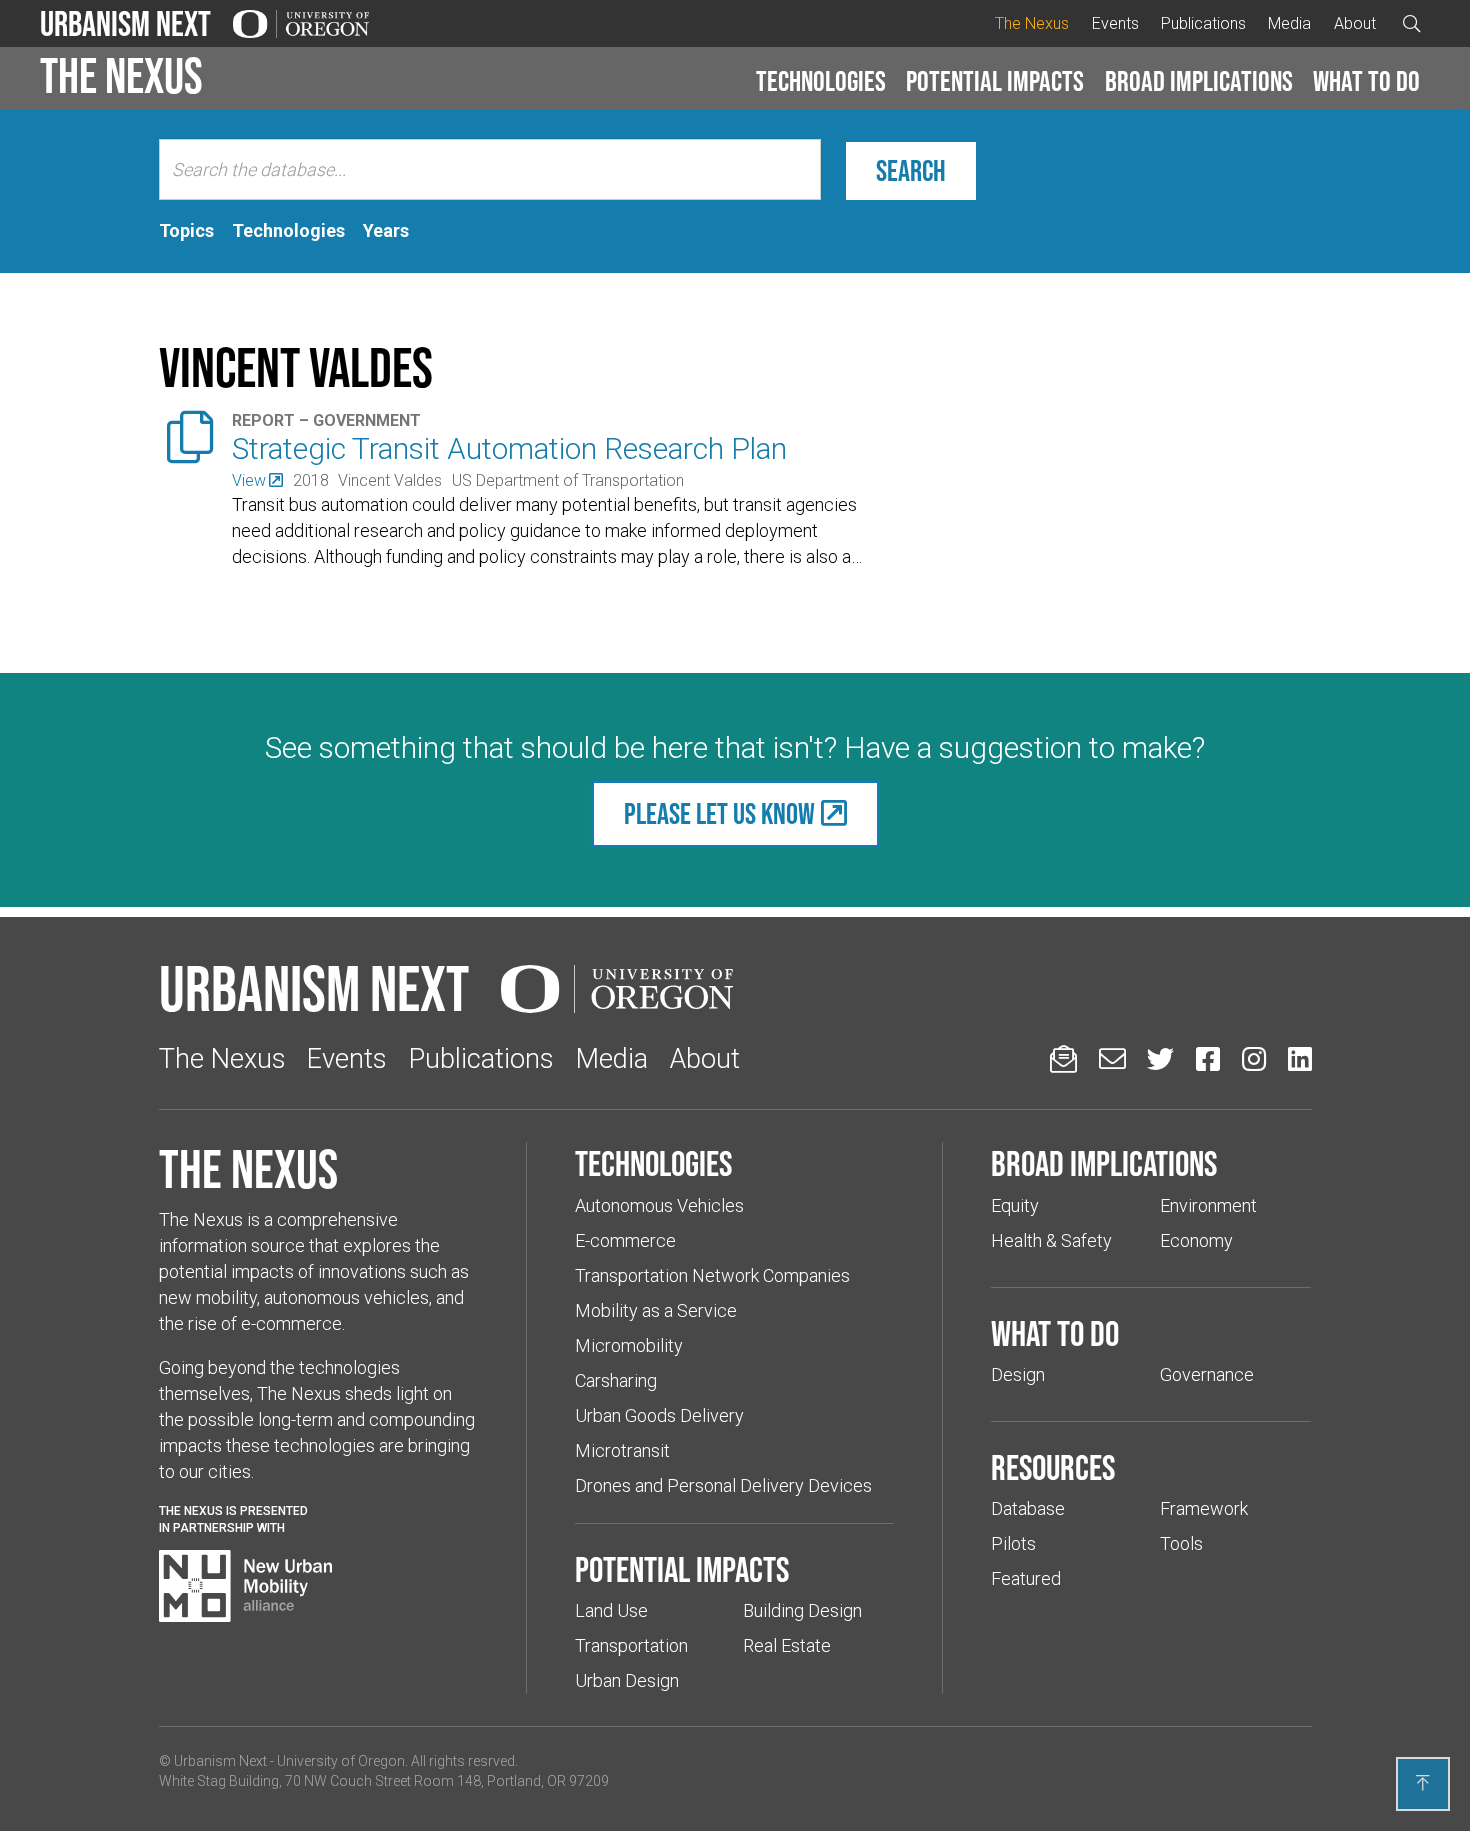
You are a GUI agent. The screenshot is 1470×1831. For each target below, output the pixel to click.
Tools (1181, 1543)
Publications (1203, 23)
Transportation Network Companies (712, 1275)
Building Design (802, 1610)
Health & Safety (1051, 1240)
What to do (1366, 81)
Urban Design (627, 1680)
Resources (1053, 1467)
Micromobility (629, 1345)
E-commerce (625, 1240)
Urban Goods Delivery (659, 1415)
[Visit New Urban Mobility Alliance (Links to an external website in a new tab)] (246, 1586)
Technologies (821, 81)
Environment (1208, 1205)
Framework (1204, 1508)
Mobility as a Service (656, 1310)
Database (1028, 1508)
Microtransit (622, 1450)
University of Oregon (341, 1761)
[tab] (186, 231)
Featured (1026, 1578)
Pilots (1013, 1543)
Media (1289, 23)
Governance (1207, 1374)
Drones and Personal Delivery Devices (723, 1485)
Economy (1196, 1240)
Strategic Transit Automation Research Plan (509, 448)
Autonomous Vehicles (659, 1205)
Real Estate (787, 1645)
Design (1018, 1374)
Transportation (631, 1645)
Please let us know (719, 813)
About (1355, 23)
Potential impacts (995, 81)
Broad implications (1199, 81)
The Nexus (1032, 23)
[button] (821, 82)
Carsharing (616, 1380)
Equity (1015, 1205)
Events (1115, 23)
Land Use (611, 1610)
